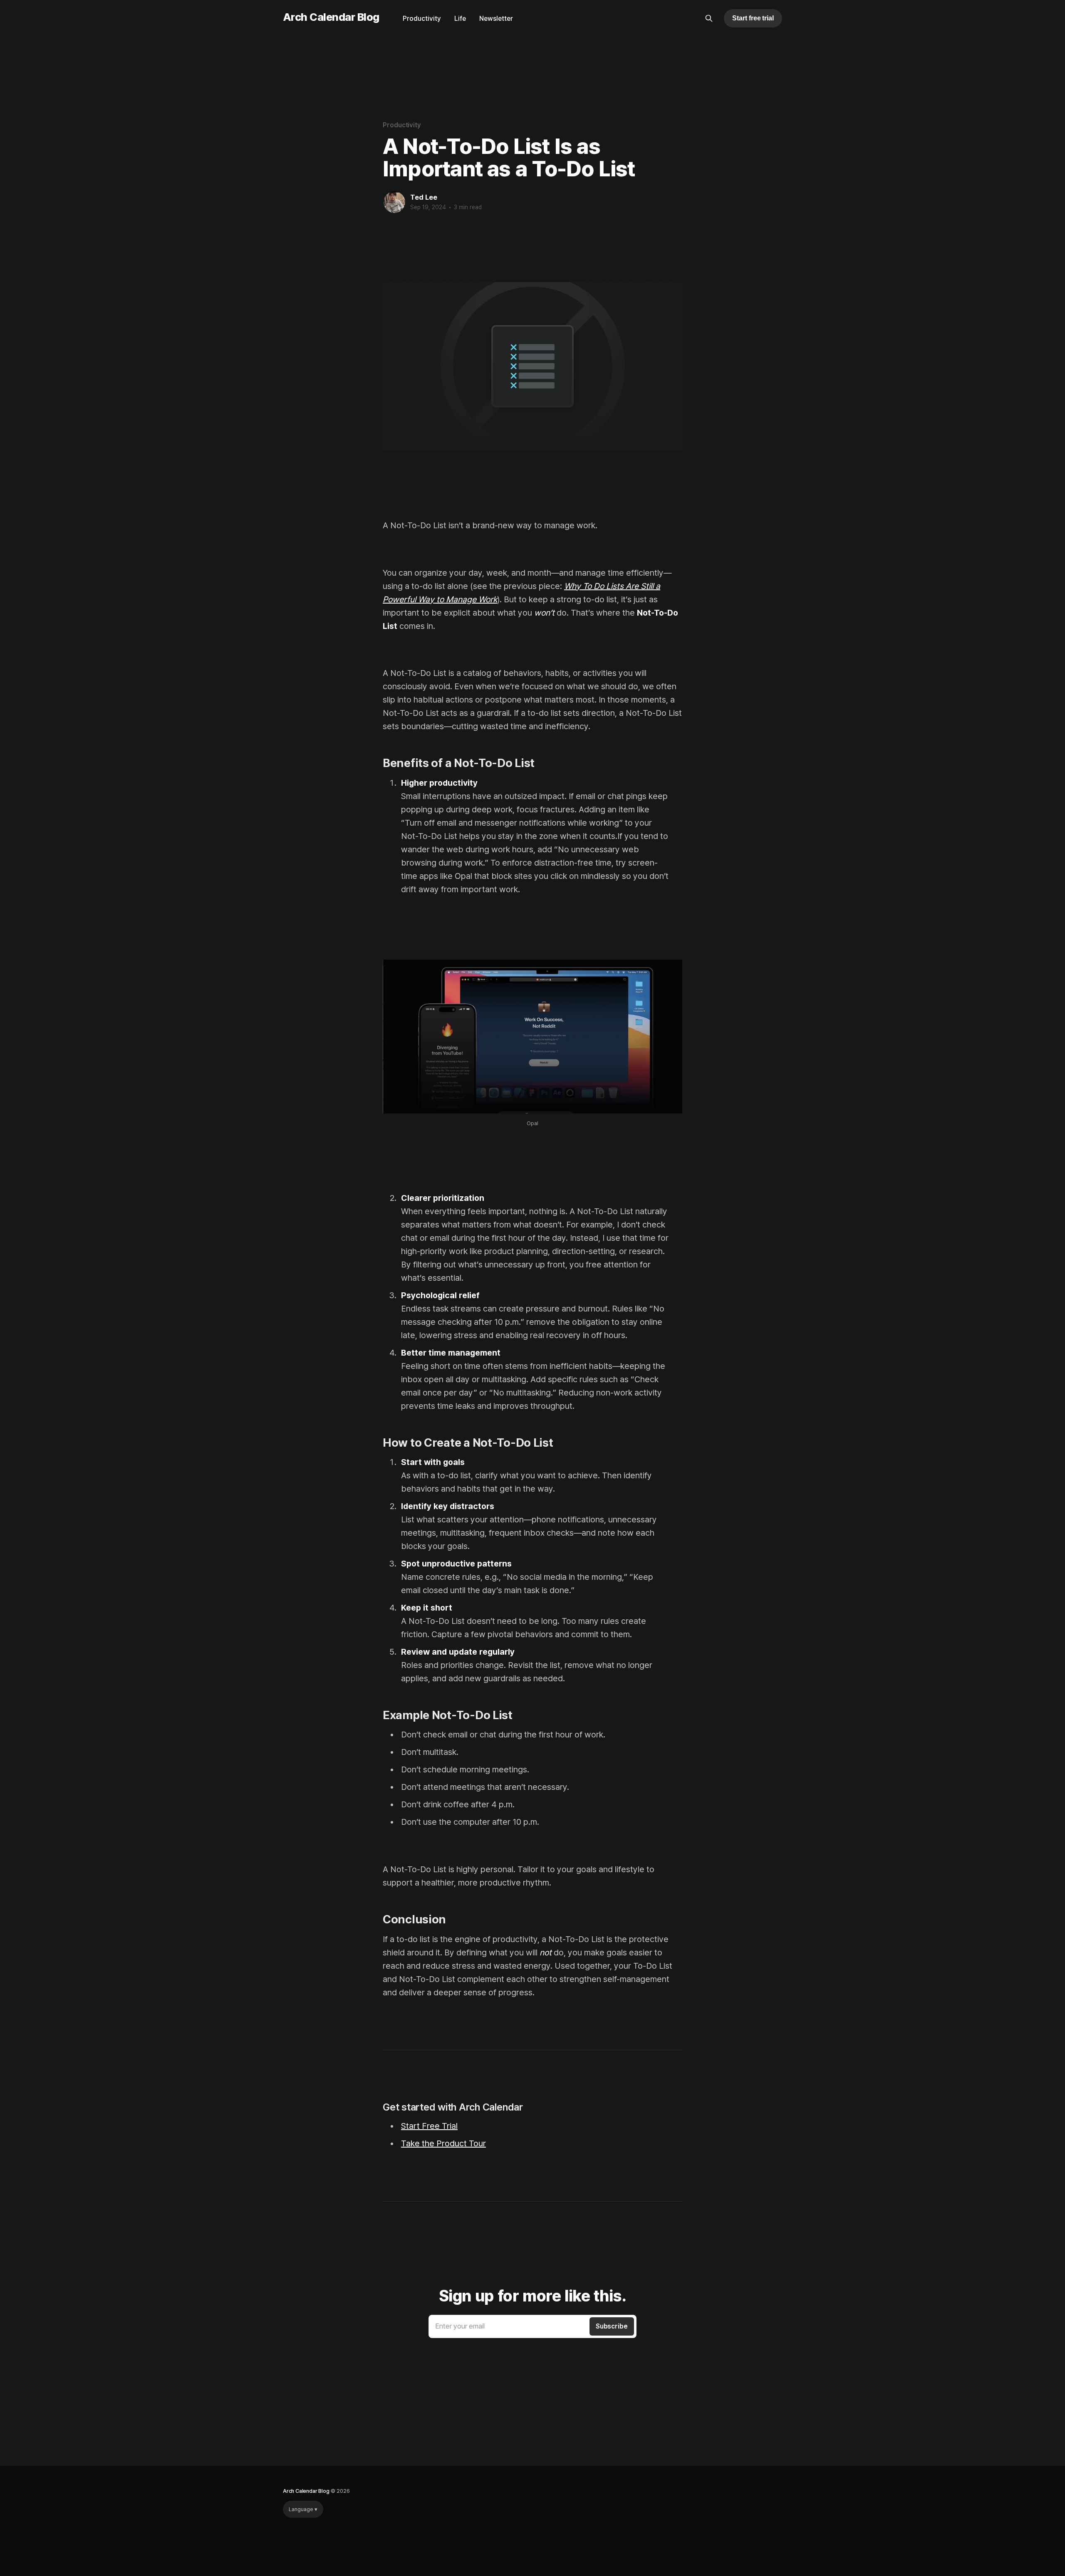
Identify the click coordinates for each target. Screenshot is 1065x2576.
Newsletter (496, 19)
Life (460, 19)
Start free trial (753, 18)
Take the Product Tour (443, 2143)
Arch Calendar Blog (331, 17)
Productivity (422, 19)
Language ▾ (303, 2509)
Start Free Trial (429, 2126)
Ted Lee (424, 197)
